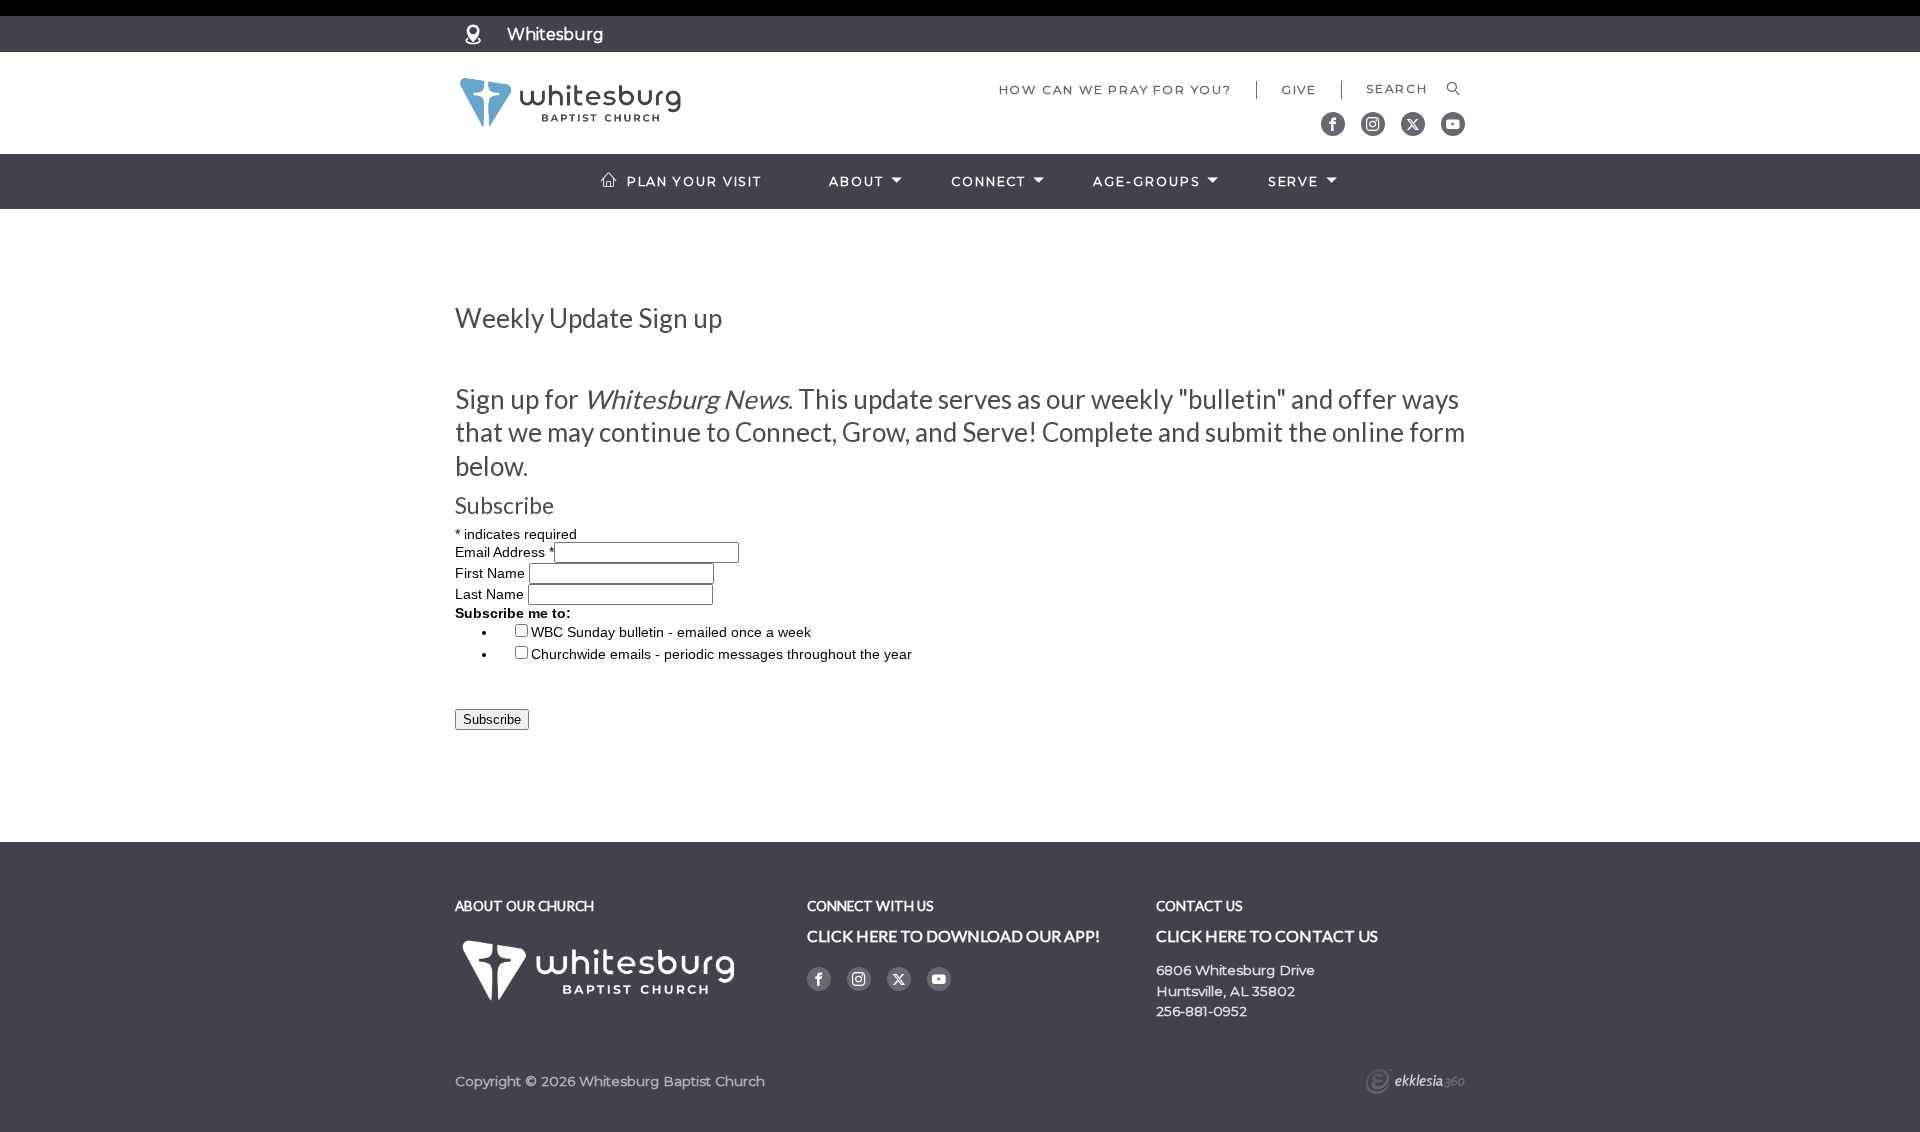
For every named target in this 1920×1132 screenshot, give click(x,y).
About (856, 181)
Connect (988, 181)
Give (1299, 89)
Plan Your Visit (694, 181)
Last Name (491, 594)
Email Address (504, 552)
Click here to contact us (1267, 935)
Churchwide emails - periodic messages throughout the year (721, 654)
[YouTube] (1453, 124)
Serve (1293, 181)
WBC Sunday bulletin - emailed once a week (671, 632)
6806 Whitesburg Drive (1235, 970)
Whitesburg (555, 34)
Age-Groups (1146, 181)
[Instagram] (1373, 124)
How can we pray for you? (1115, 89)
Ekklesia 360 (1415, 1084)
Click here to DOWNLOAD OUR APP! (953, 935)
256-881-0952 (1201, 1011)
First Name (492, 573)
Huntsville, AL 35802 (1225, 991)
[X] (1413, 124)
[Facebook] (1333, 124)
